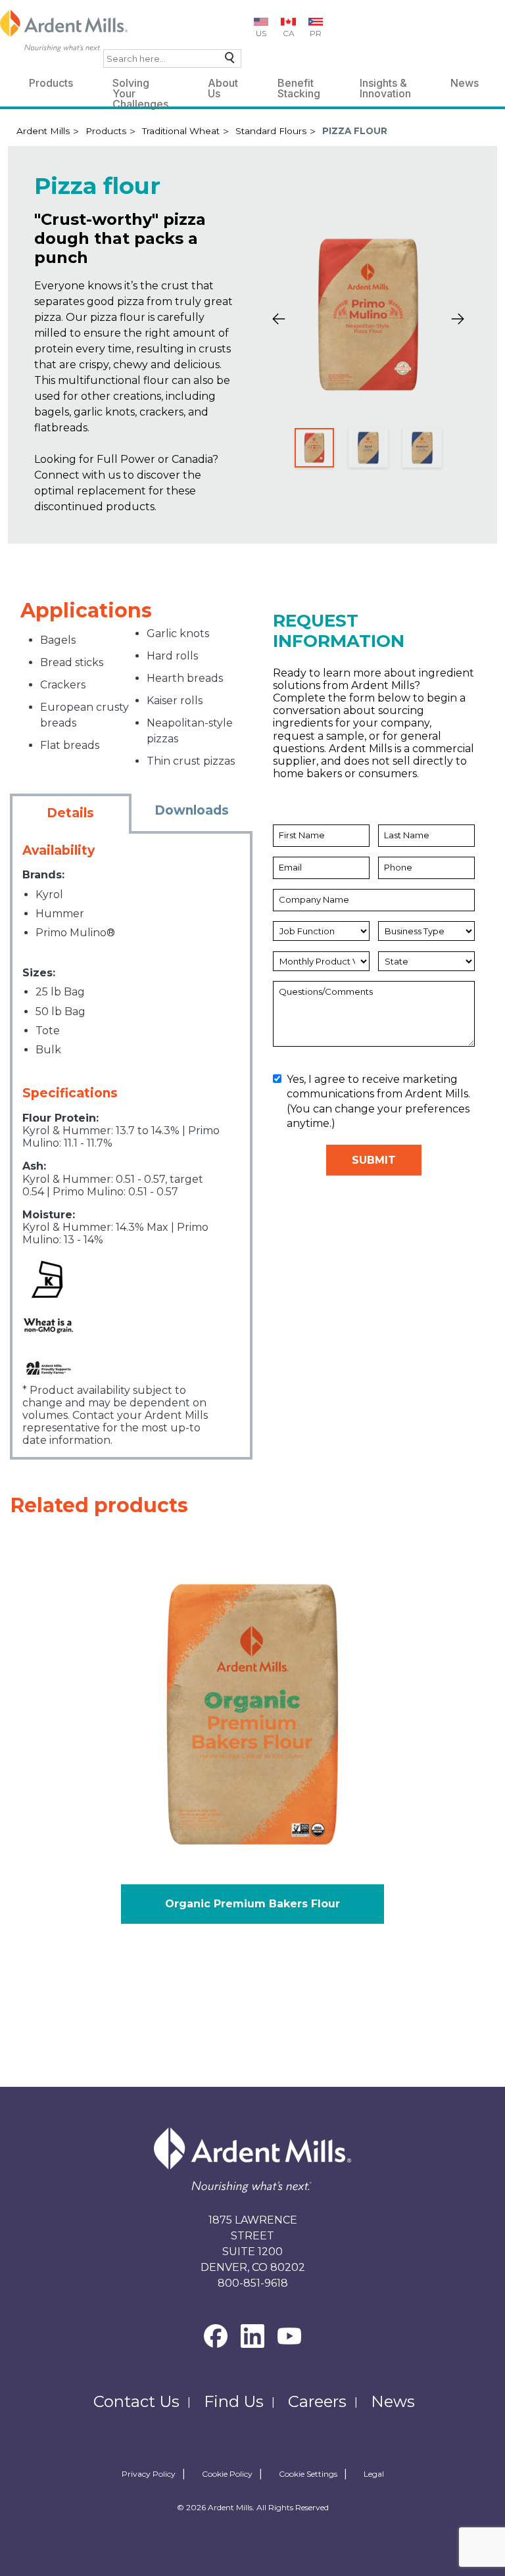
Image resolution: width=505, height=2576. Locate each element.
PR (316, 33)
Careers (317, 2401)
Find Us (234, 2401)
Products (51, 83)
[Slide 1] (314, 448)
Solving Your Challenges (140, 85)
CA (289, 33)
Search (227, 61)
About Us (223, 85)
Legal (374, 2474)
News (465, 83)
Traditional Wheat (181, 131)
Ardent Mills (43, 131)
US (261, 33)
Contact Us (136, 2401)
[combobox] (172, 59)
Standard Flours (271, 131)
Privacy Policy (149, 2474)
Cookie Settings (308, 2474)
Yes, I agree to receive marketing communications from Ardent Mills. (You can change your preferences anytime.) (378, 1101)
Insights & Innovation (385, 85)
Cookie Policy (227, 2474)
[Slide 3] (422, 448)
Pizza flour (355, 131)
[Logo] (64, 31)
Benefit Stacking (299, 85)
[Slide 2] (368, 448)
